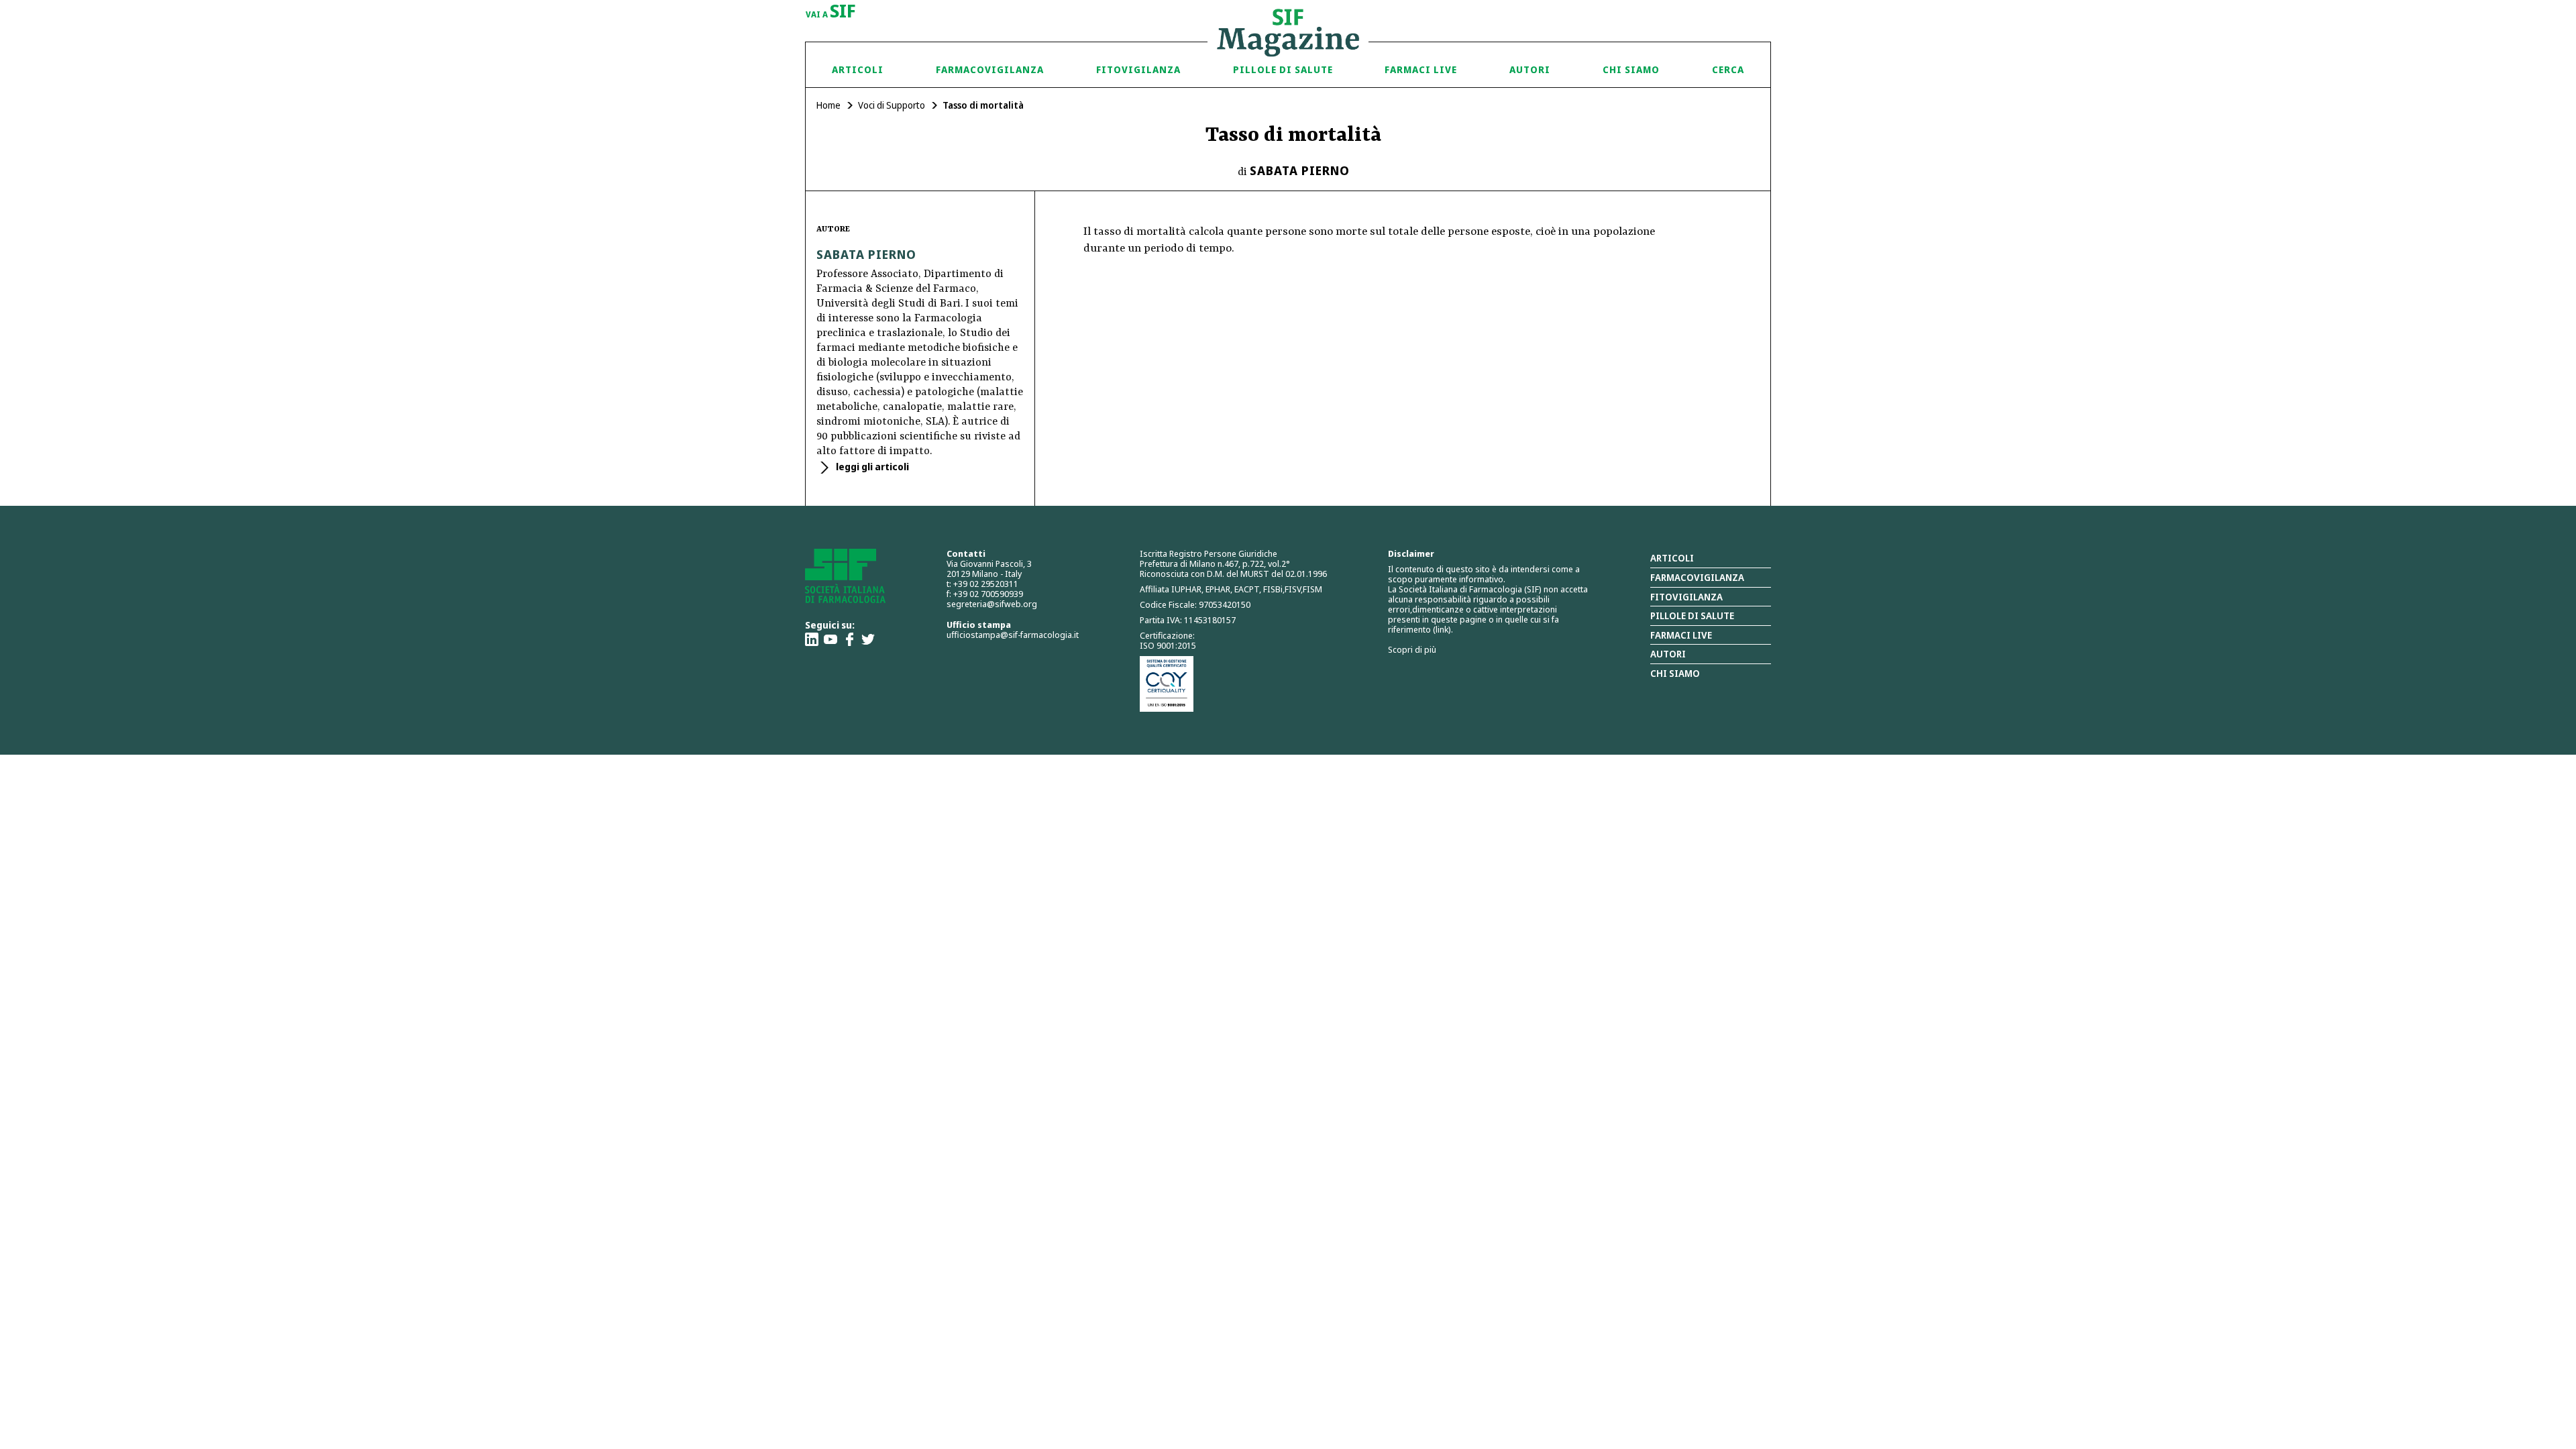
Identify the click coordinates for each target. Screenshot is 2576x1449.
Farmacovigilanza (990, 69)
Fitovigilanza (1138, 69)
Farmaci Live (1421, 69)
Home (828, 105)
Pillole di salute (1692, 615)
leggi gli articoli (871, 467)
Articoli (858, 69)
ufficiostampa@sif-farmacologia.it (1013, 635)
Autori (1530, 69)
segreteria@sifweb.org (992, 604)
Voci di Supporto (892, 105)
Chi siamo (1631, 69)
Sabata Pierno (1300, 170)
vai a (831, 12)
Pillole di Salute (1283, 69)
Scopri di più (1412, 649)
